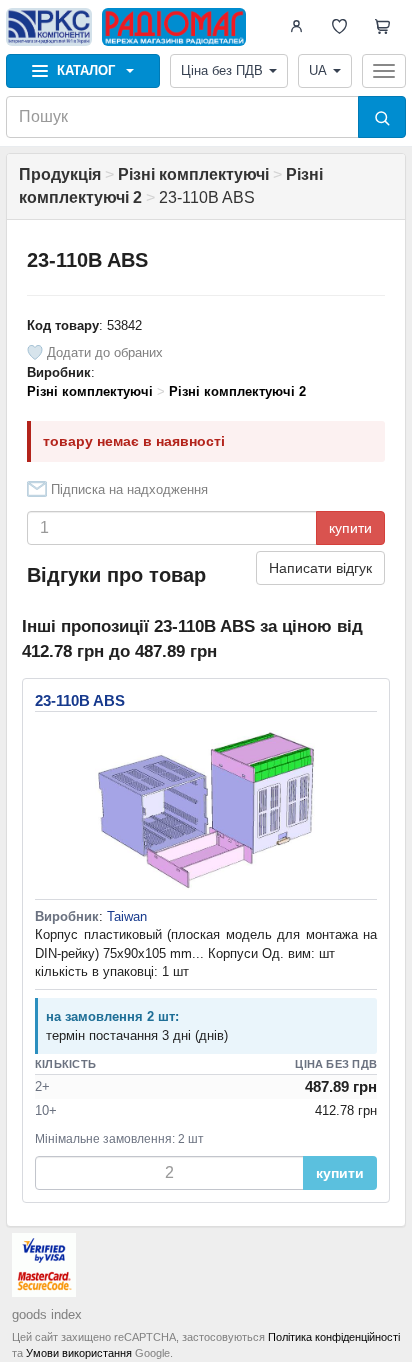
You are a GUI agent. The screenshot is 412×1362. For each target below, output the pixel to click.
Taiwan (127, 916)
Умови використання (79, 1353)
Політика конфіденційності (334, 1337)
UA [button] (318, 70)
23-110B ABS (80, 700)
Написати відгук (320, 568)
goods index (47, 1314)
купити (350, 528)
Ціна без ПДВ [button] (222, 70)
